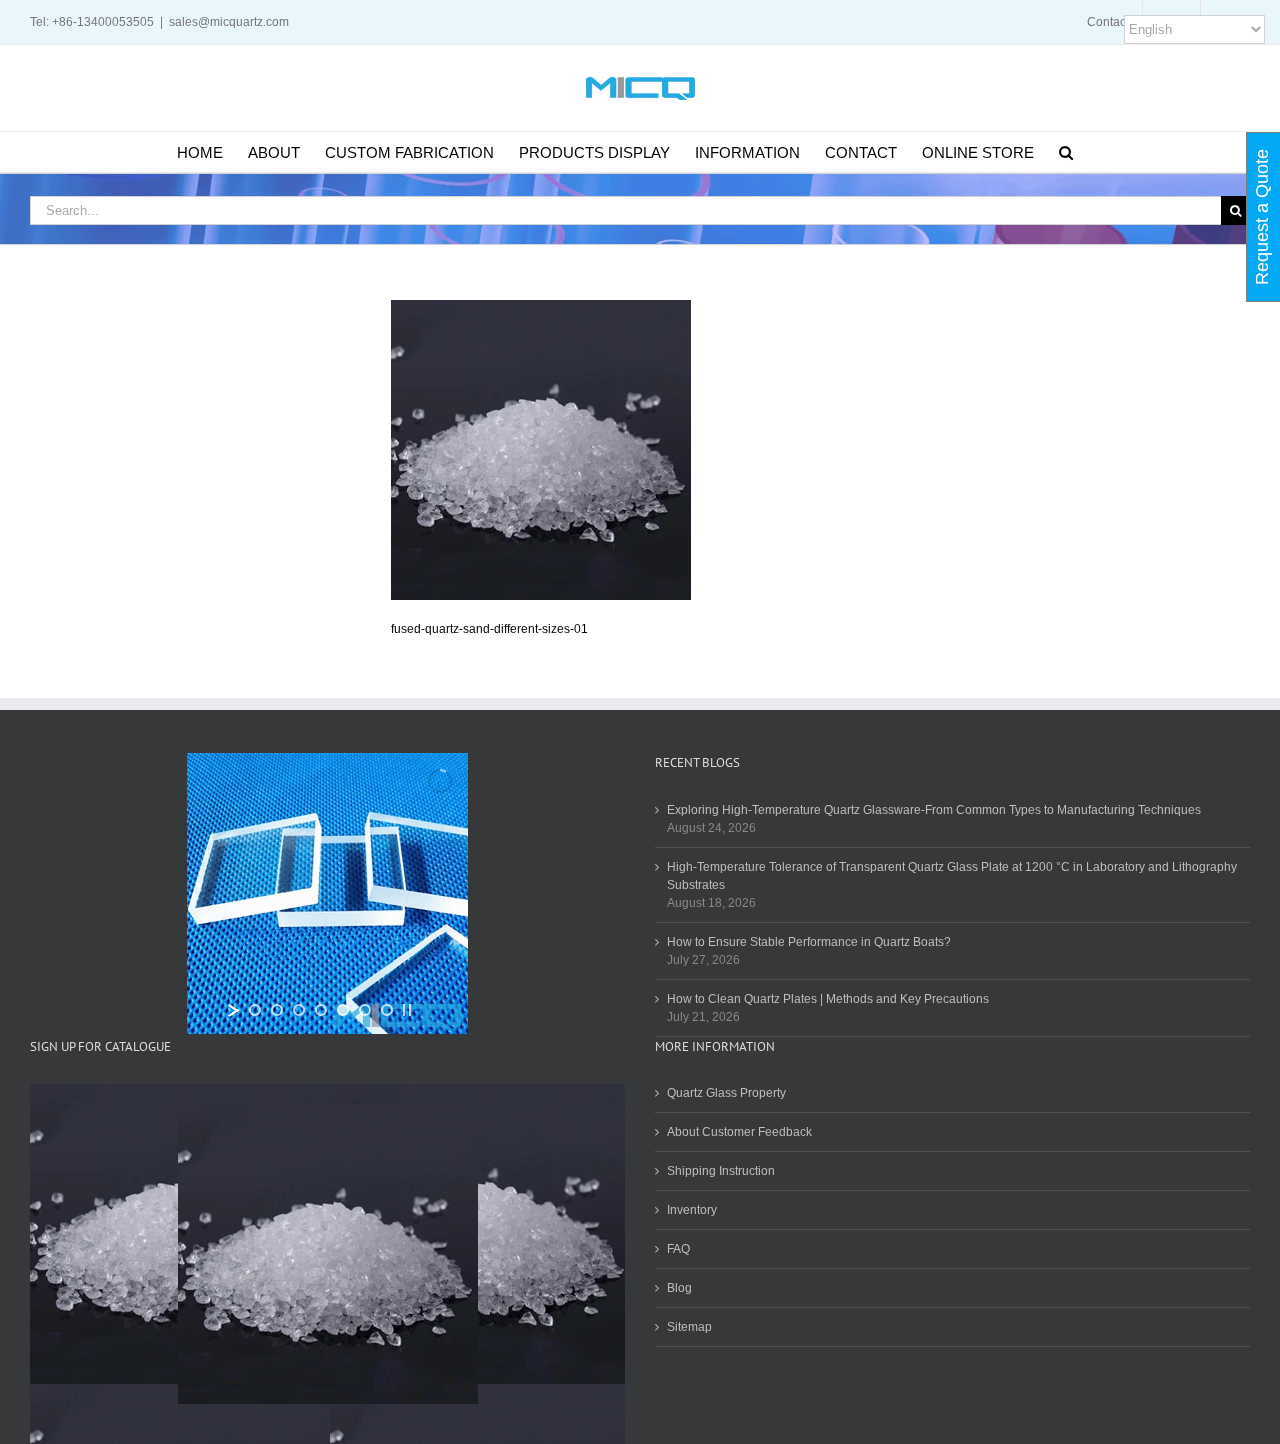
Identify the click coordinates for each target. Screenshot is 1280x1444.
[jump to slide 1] (255, 1010)
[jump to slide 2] (277, 1010)
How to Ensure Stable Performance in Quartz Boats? (809, 942)
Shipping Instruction (721, 1171)
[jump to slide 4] (321, 1010)
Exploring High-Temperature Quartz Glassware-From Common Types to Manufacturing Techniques (934, 810)
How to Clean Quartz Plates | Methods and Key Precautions (828, 999)
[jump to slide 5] (343, 1010)
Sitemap (689, 1327)
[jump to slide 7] (387, 1010)
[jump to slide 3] (299, 1010)
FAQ (678, 1249)
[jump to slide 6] (365, 1010)
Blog (679, 1288)
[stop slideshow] (407, 1010)
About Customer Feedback (739, 1132)
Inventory (692, 1210)
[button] (1066, 152)
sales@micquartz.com (229, 22)
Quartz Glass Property (726, 1093)
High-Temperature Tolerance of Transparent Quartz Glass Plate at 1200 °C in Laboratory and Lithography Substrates (952, 876)
